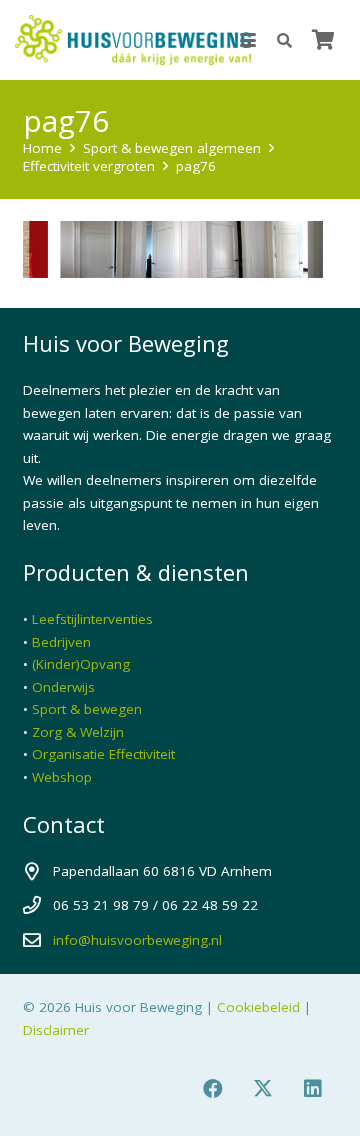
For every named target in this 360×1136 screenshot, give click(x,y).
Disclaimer (56, 1030)
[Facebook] (213, 1089)
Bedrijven (61, 642)
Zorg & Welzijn (78, 732)
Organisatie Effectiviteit (103, 754)
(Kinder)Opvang (81, 664)
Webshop (62, 777)
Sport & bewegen (87, 709)
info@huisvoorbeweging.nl (137, 940)
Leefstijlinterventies (92, 619)
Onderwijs (63, 687)
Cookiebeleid (258, 1007)
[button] (248, 40)
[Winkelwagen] (323, 40)
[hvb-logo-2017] (133, 40)
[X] (263, 1089)
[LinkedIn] (313, 1089)
